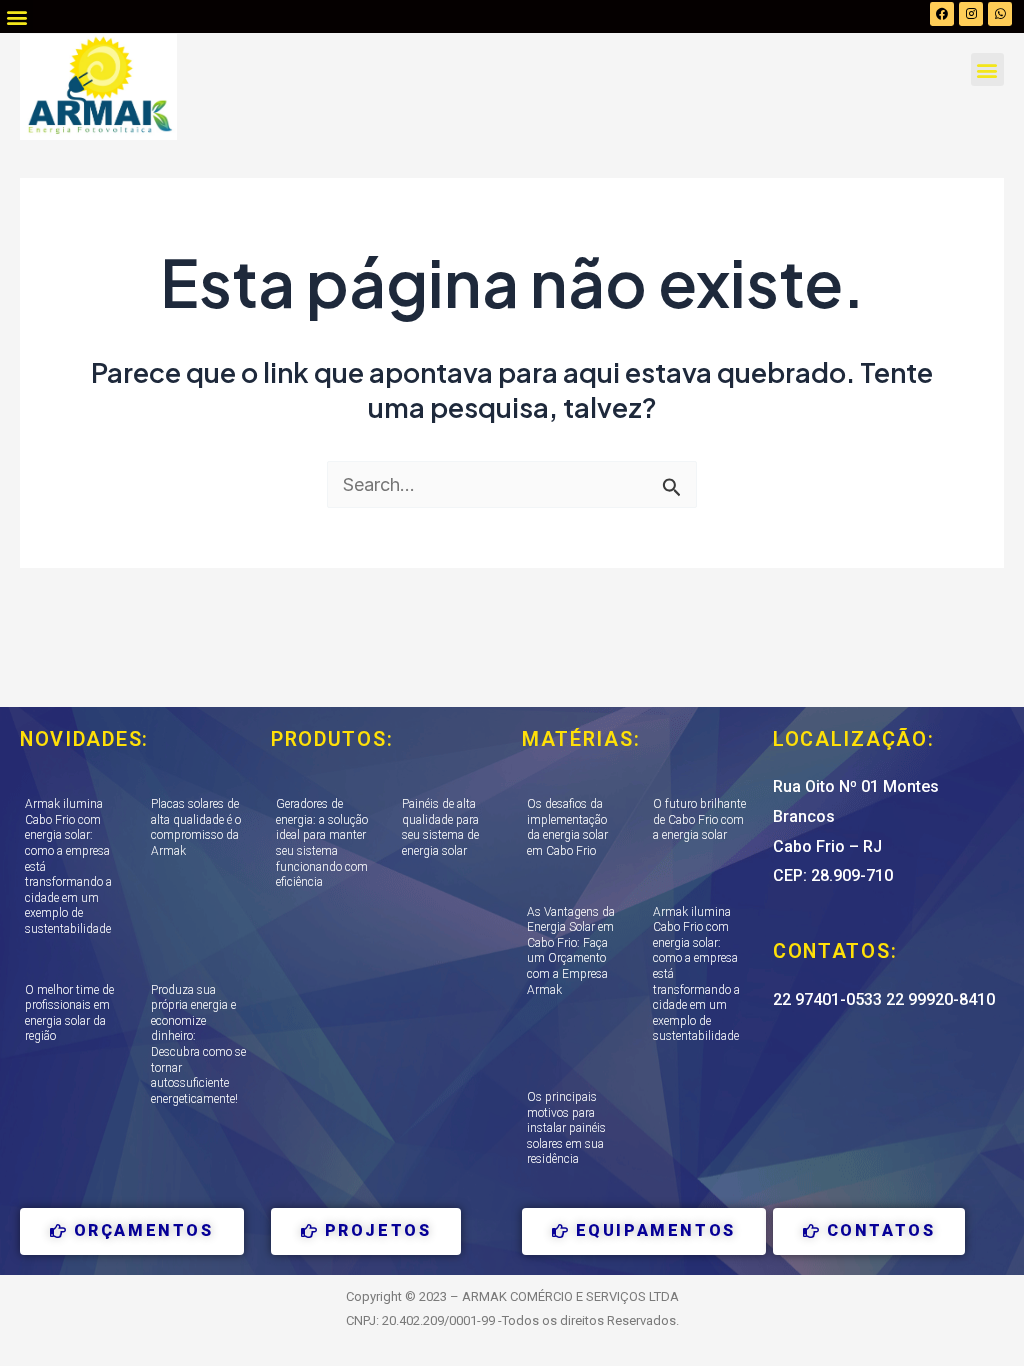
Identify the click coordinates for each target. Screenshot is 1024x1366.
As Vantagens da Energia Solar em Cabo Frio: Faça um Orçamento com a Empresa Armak (571, 951)
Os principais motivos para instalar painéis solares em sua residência (566, 1128)
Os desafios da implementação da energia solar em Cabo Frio (567, 827)
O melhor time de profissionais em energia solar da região (69, 1013)
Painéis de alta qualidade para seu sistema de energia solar (440, 827)
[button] (16, 16)
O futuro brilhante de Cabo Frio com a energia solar (699, 819)
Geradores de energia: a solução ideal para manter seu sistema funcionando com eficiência (322, 843)
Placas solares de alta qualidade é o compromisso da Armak (196, 827)
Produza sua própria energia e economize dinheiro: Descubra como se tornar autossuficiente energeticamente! (198, 1044)
